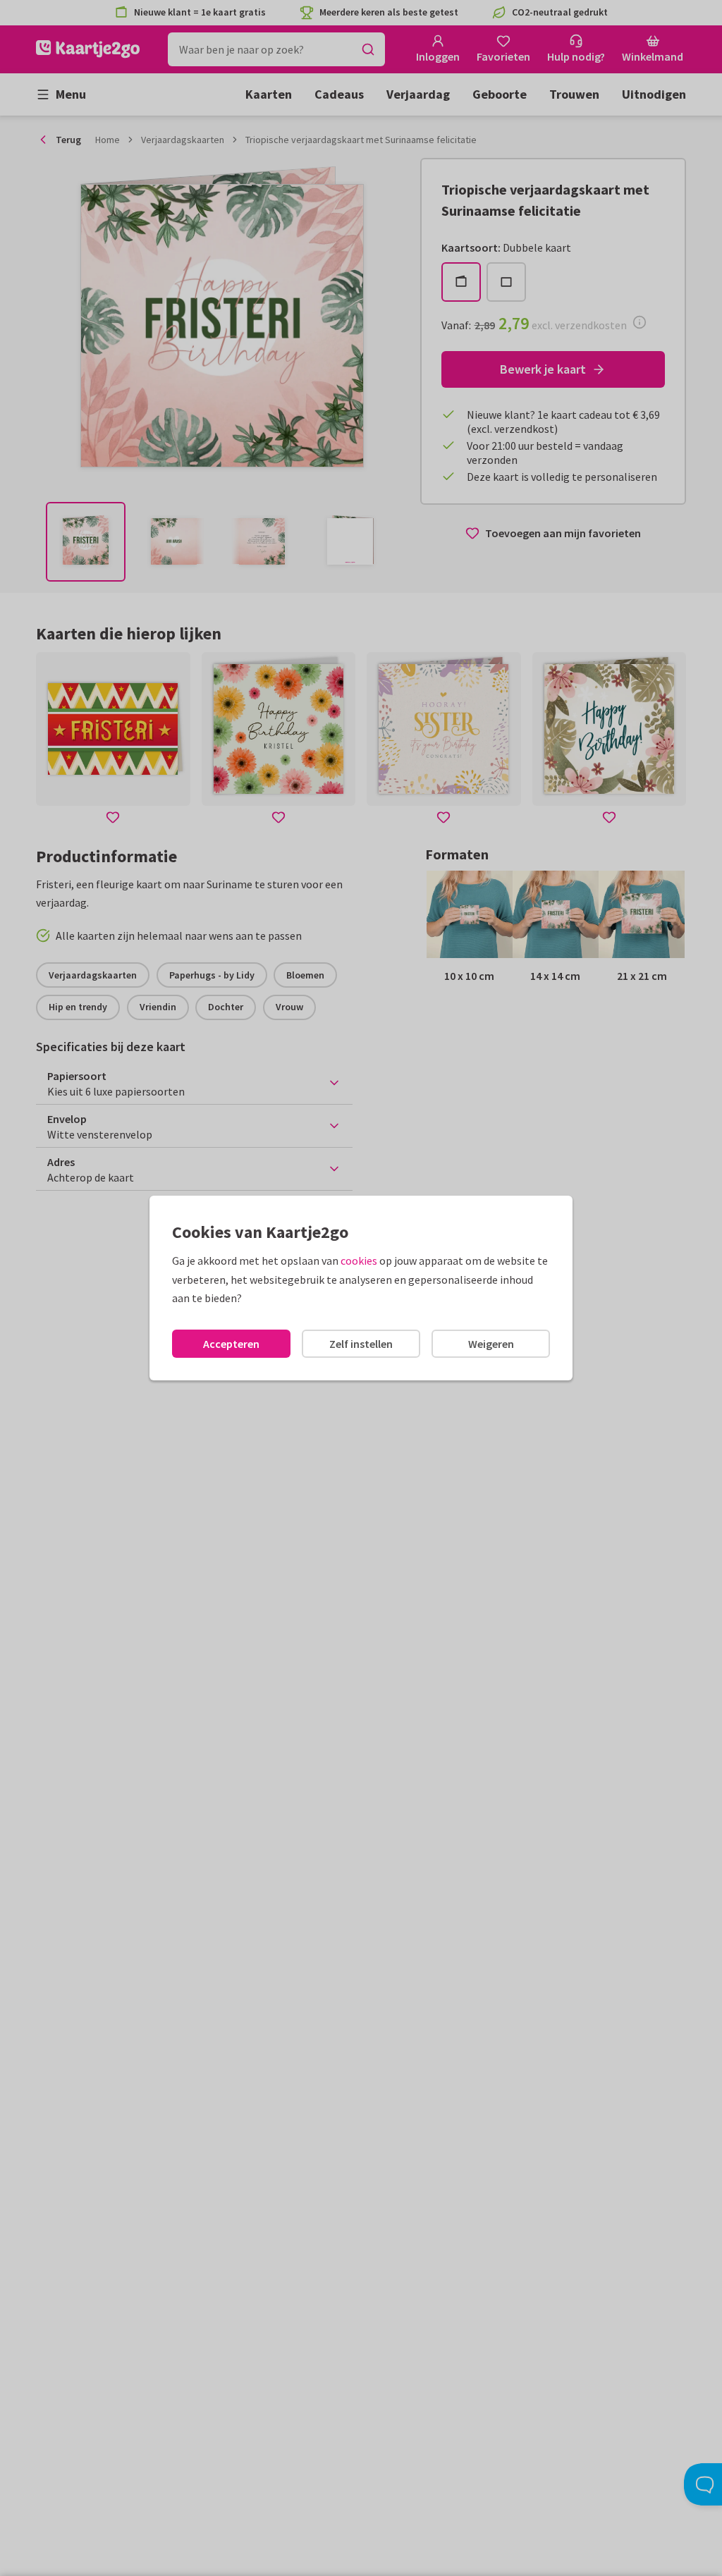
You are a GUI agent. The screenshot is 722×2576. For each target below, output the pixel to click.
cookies (359, 1261)
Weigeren (491, 1344)
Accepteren (231, 1344)
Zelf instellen (361, 1344)
